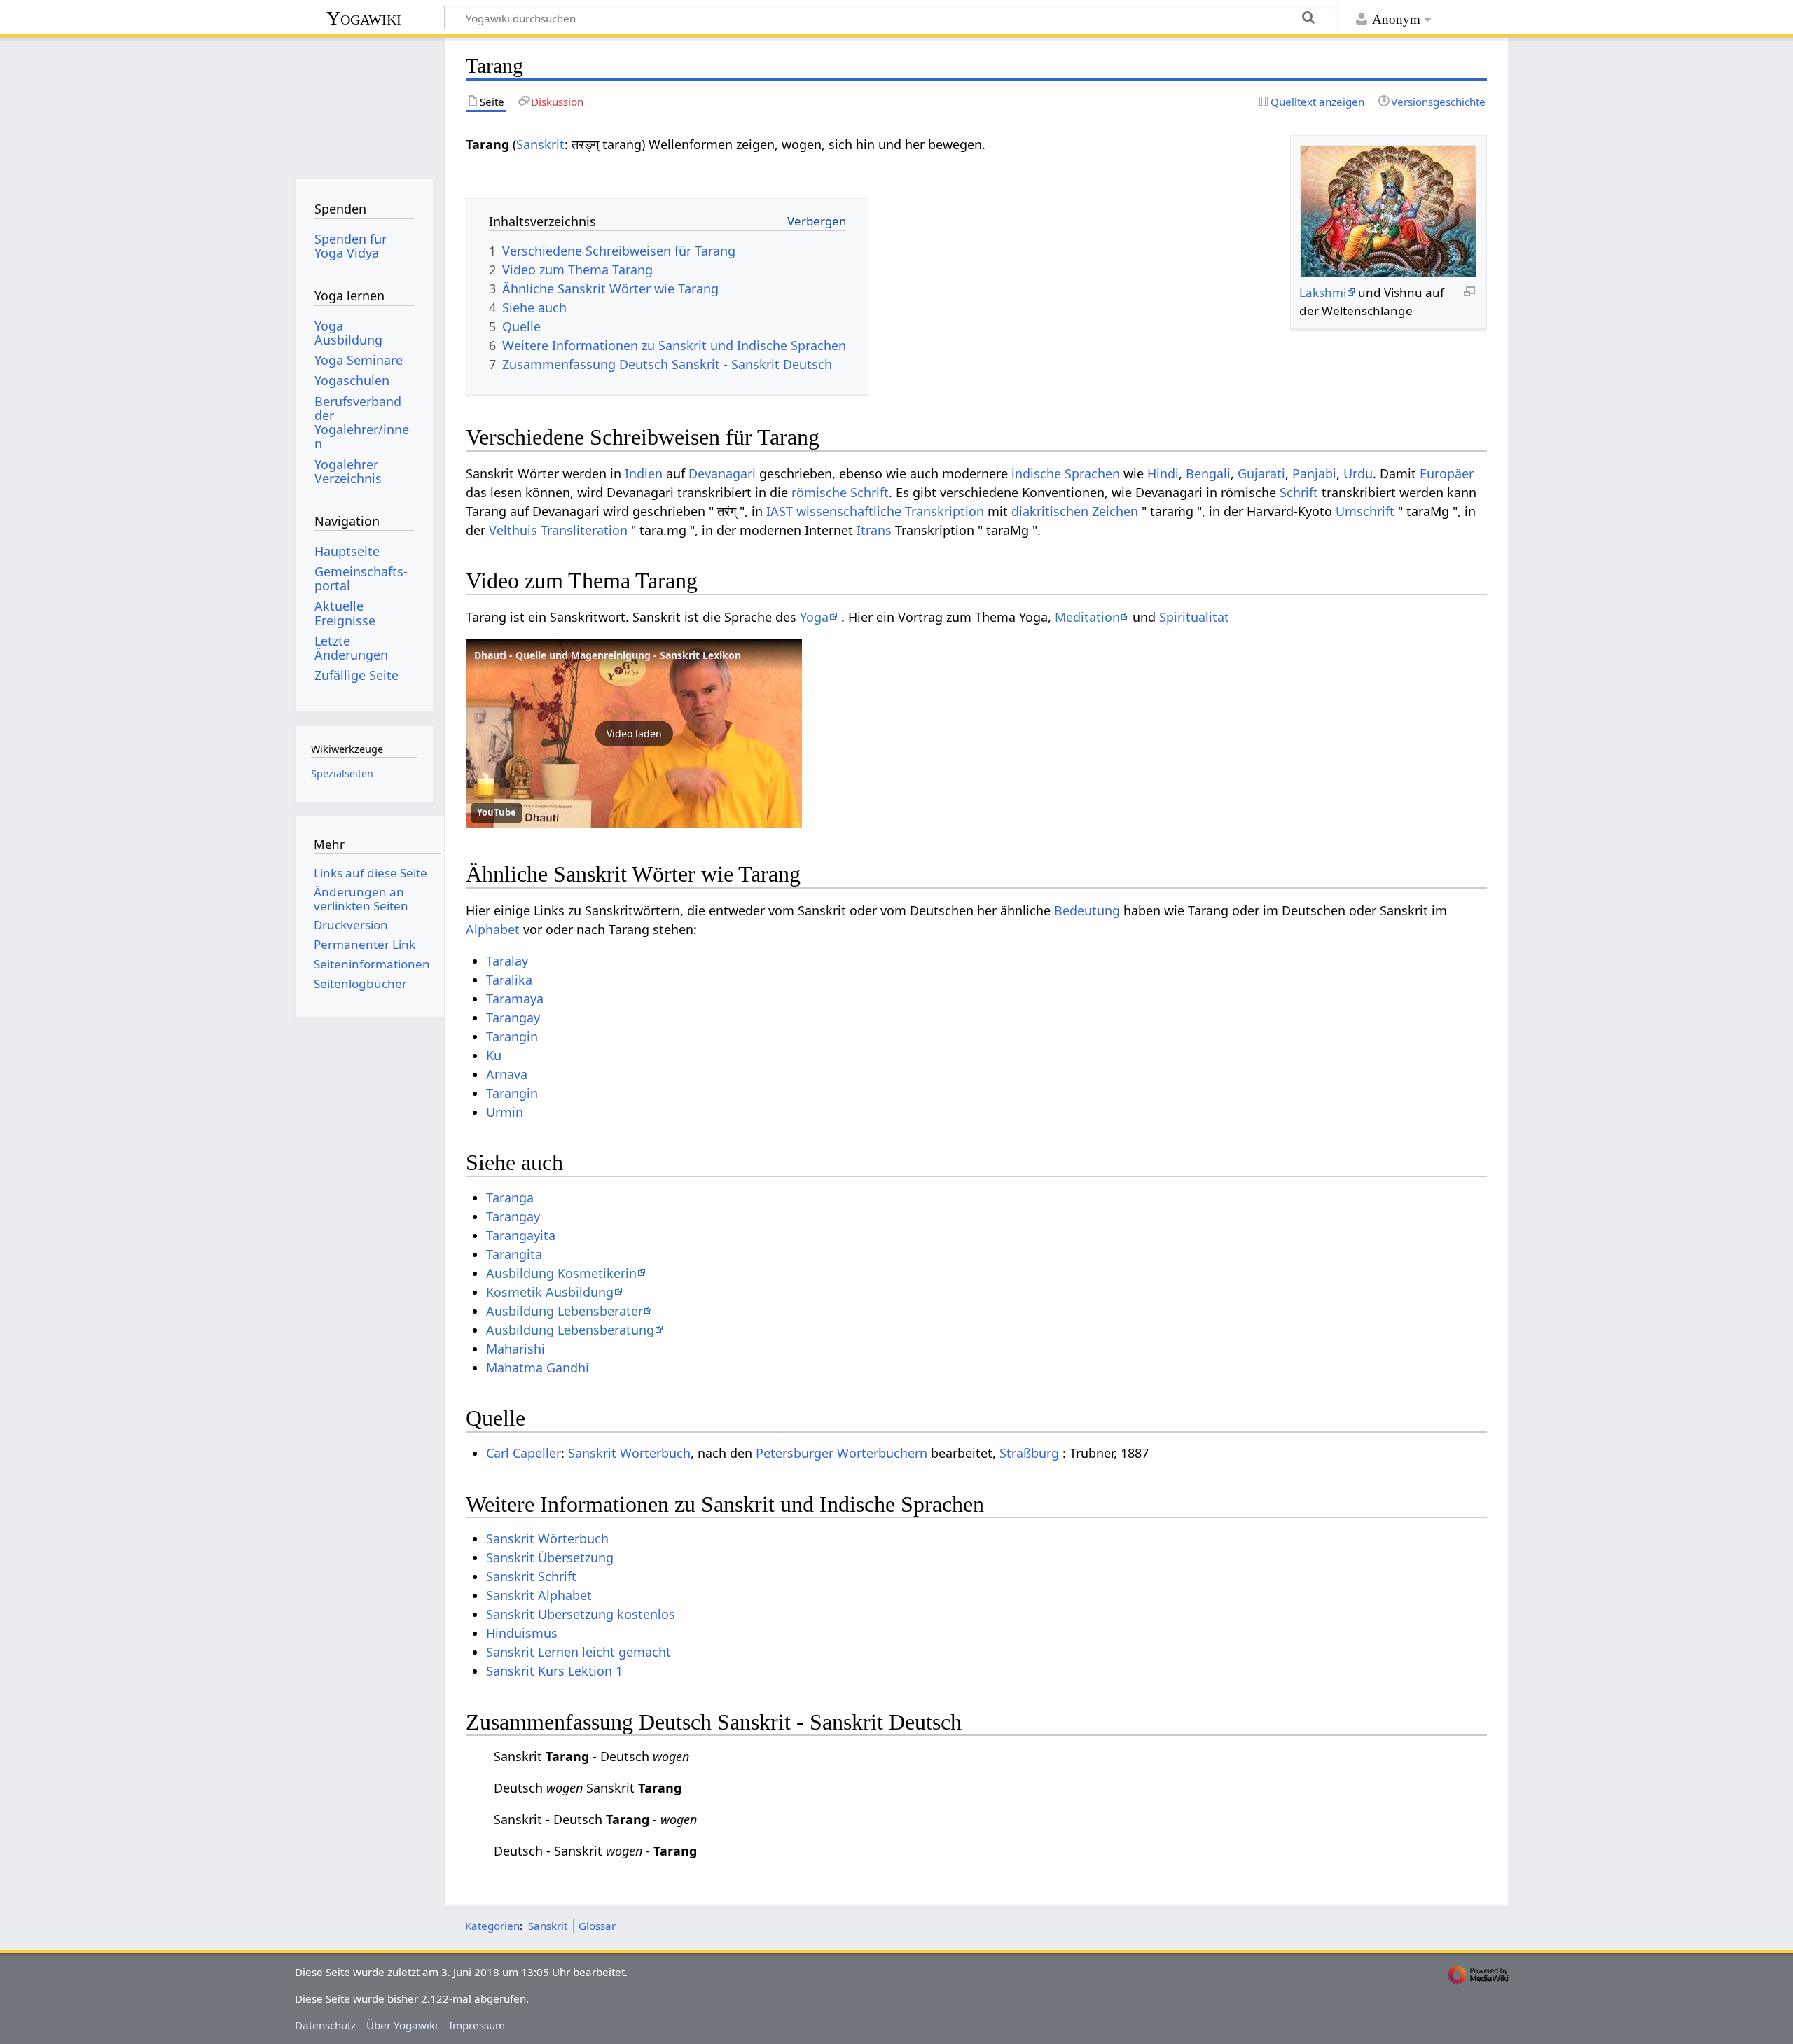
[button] (634, 734)
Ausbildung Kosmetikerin (561, 1273)
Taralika (509, 980)
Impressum (477, 2025)
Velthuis (513, 530)
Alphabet (493, 929)
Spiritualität (1194, 617)
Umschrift (1365, 511)
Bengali (1208, 473)
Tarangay (513, 1017)
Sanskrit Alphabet (539, 1595)
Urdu (1358, 473)
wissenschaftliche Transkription (890, 511)
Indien (644, 473)
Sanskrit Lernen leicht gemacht (579, 1652)
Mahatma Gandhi (538, 1368)
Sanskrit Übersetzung (550, 1557)
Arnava (507, 1074)
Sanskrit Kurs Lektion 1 (554, 1671)
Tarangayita (521, 1235)
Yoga (814, 617)
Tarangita (514, 1254)
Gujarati (1261, 473)
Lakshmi (1323, 292)
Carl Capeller (524, 1453)
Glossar (597, 1926)
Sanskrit (540, 144)
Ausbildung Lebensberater (565, 1311)
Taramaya (515, 999)
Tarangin (512, 1036)
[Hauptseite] (364, 103)
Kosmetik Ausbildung (550, 1292)
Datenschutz (325, 2025)
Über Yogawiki (402, 2025)
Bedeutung (1087, 910)
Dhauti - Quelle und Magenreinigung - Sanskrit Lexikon (608, 655)
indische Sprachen (1066, 473)
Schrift (1299, 492)
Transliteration (584, 530)
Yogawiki (364, 18)
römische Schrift (840, 492)
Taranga (510, 1197)
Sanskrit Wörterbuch (629, 1453)
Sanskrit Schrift (531, 1576)
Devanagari (722, 473)
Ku (494, 1055)
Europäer (1447, 473)
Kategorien (492, 1926)
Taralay (507, 961)
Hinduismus (522, 1633)
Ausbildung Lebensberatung (570, 1330)
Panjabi (1314, 473)
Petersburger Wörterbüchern (842, 1453)
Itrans (874, 530)
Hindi (1163, 473)
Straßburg (1029, 1453)
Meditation (1087, 617)
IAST (780, 511)
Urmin (505, 1112)
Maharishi (515, 1349)
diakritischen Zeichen (1075, 511)
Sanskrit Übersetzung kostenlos (581, 1614)
